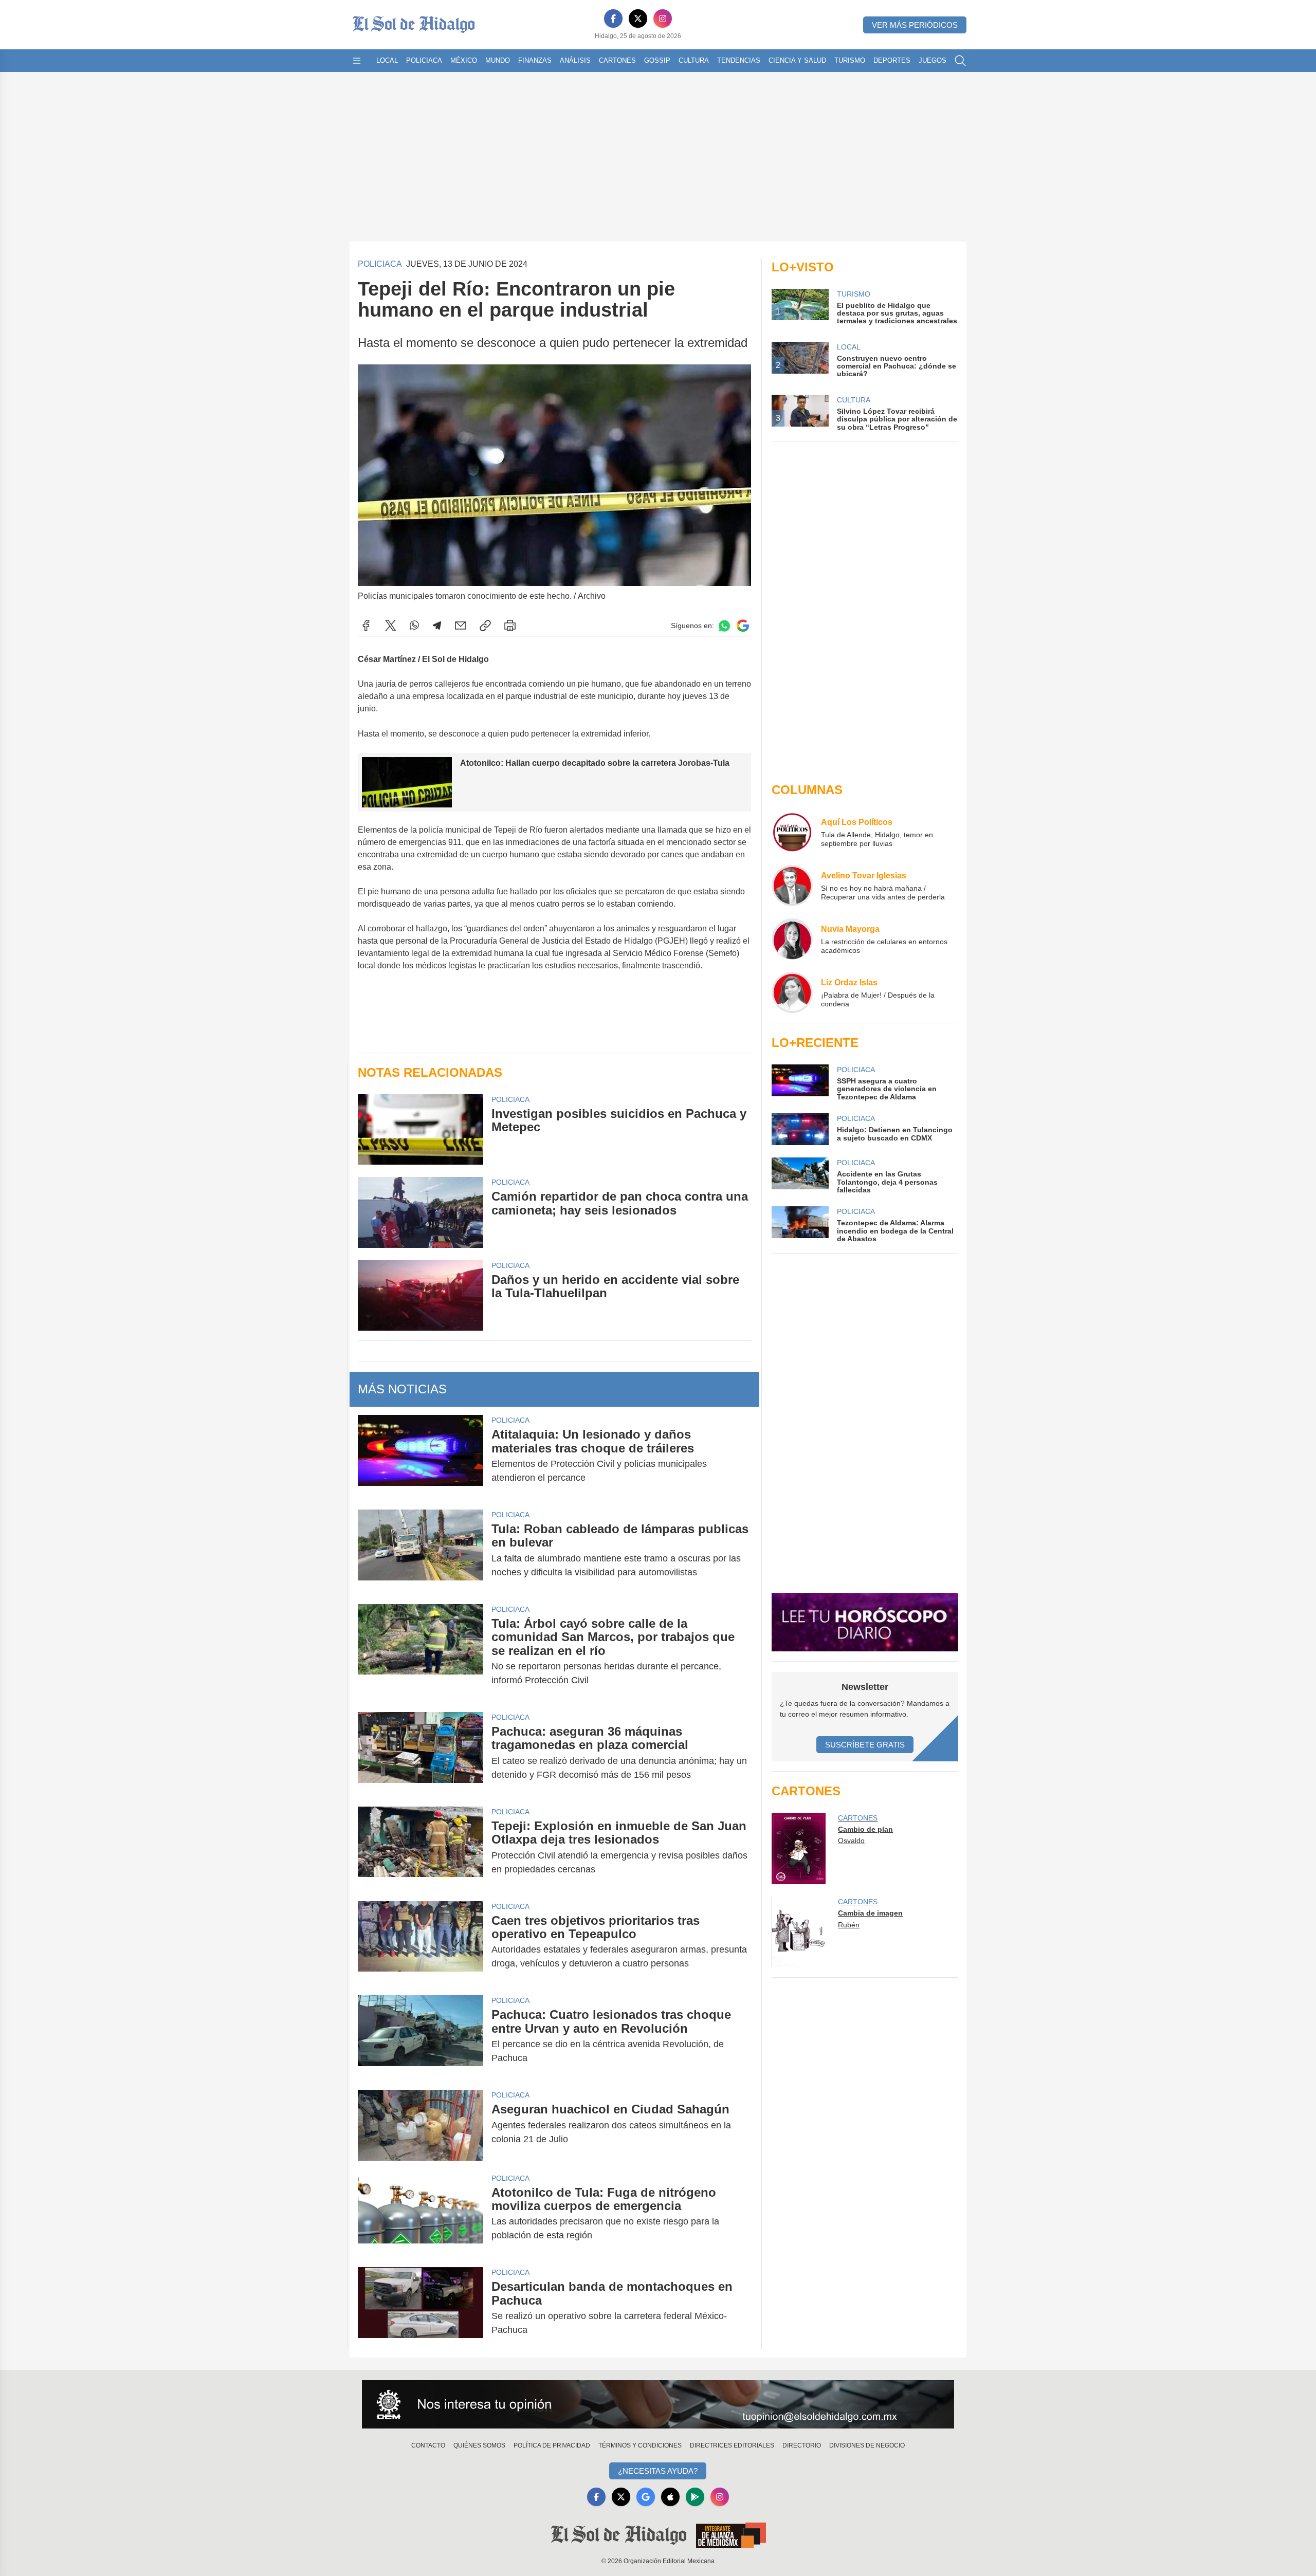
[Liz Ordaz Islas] (792, 992)
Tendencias (739, 60)
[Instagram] (663, 19)
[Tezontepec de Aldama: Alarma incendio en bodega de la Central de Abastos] (800, 1225)
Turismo (850, 60)
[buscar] (960, 61)
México (464, 60)
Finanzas (535, 60)
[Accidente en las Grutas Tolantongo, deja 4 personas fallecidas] (800, 1176)
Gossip (657, 60)
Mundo (498, 60)
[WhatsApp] (414, 625)
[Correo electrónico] (461, 625)
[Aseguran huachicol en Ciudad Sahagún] (421, 2125)
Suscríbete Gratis (865, 1745)
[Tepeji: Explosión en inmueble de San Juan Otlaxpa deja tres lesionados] (421, 1848)
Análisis (575, 60)
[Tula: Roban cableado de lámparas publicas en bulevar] (421, 1551)
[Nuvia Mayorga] (792, 939)
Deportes (892, 60)
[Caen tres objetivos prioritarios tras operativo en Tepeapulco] (421, 1942)
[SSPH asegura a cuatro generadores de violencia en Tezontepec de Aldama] (800, 1083)
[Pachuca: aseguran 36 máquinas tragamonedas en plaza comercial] (421, 1753)
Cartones (617, 60)
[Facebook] (613, 19)
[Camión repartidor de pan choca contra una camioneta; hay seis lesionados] (421, 1212)
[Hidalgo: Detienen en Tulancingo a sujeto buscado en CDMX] (800, 1129)
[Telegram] (437, 625)
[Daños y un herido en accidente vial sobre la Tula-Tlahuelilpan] (421, 1295)
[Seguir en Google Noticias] (743, 626)
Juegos (933, 60)
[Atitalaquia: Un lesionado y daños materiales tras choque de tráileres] (421, 1456)
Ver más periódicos (915, 25)
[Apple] (670, 2497)
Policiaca (424, 60)
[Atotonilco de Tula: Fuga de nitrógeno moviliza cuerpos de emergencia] (421, 2214)
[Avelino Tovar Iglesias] (792, 886)
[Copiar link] (485, 625)
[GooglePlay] (695, 2497)
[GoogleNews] (646, 2497)
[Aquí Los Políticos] (792, 832)
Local (387, 60)
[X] (638, 19)
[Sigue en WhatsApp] (724, 626)
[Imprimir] (510, 625)
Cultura (694, 60)
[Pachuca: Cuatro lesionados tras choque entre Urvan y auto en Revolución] (421, 2036)
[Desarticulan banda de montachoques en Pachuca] (421, 2308)
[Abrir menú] (357, 61)
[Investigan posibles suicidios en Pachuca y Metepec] (421, 1129)
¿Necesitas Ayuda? (658, 2471)
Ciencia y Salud (797, 60)
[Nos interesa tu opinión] (658, 2404)
